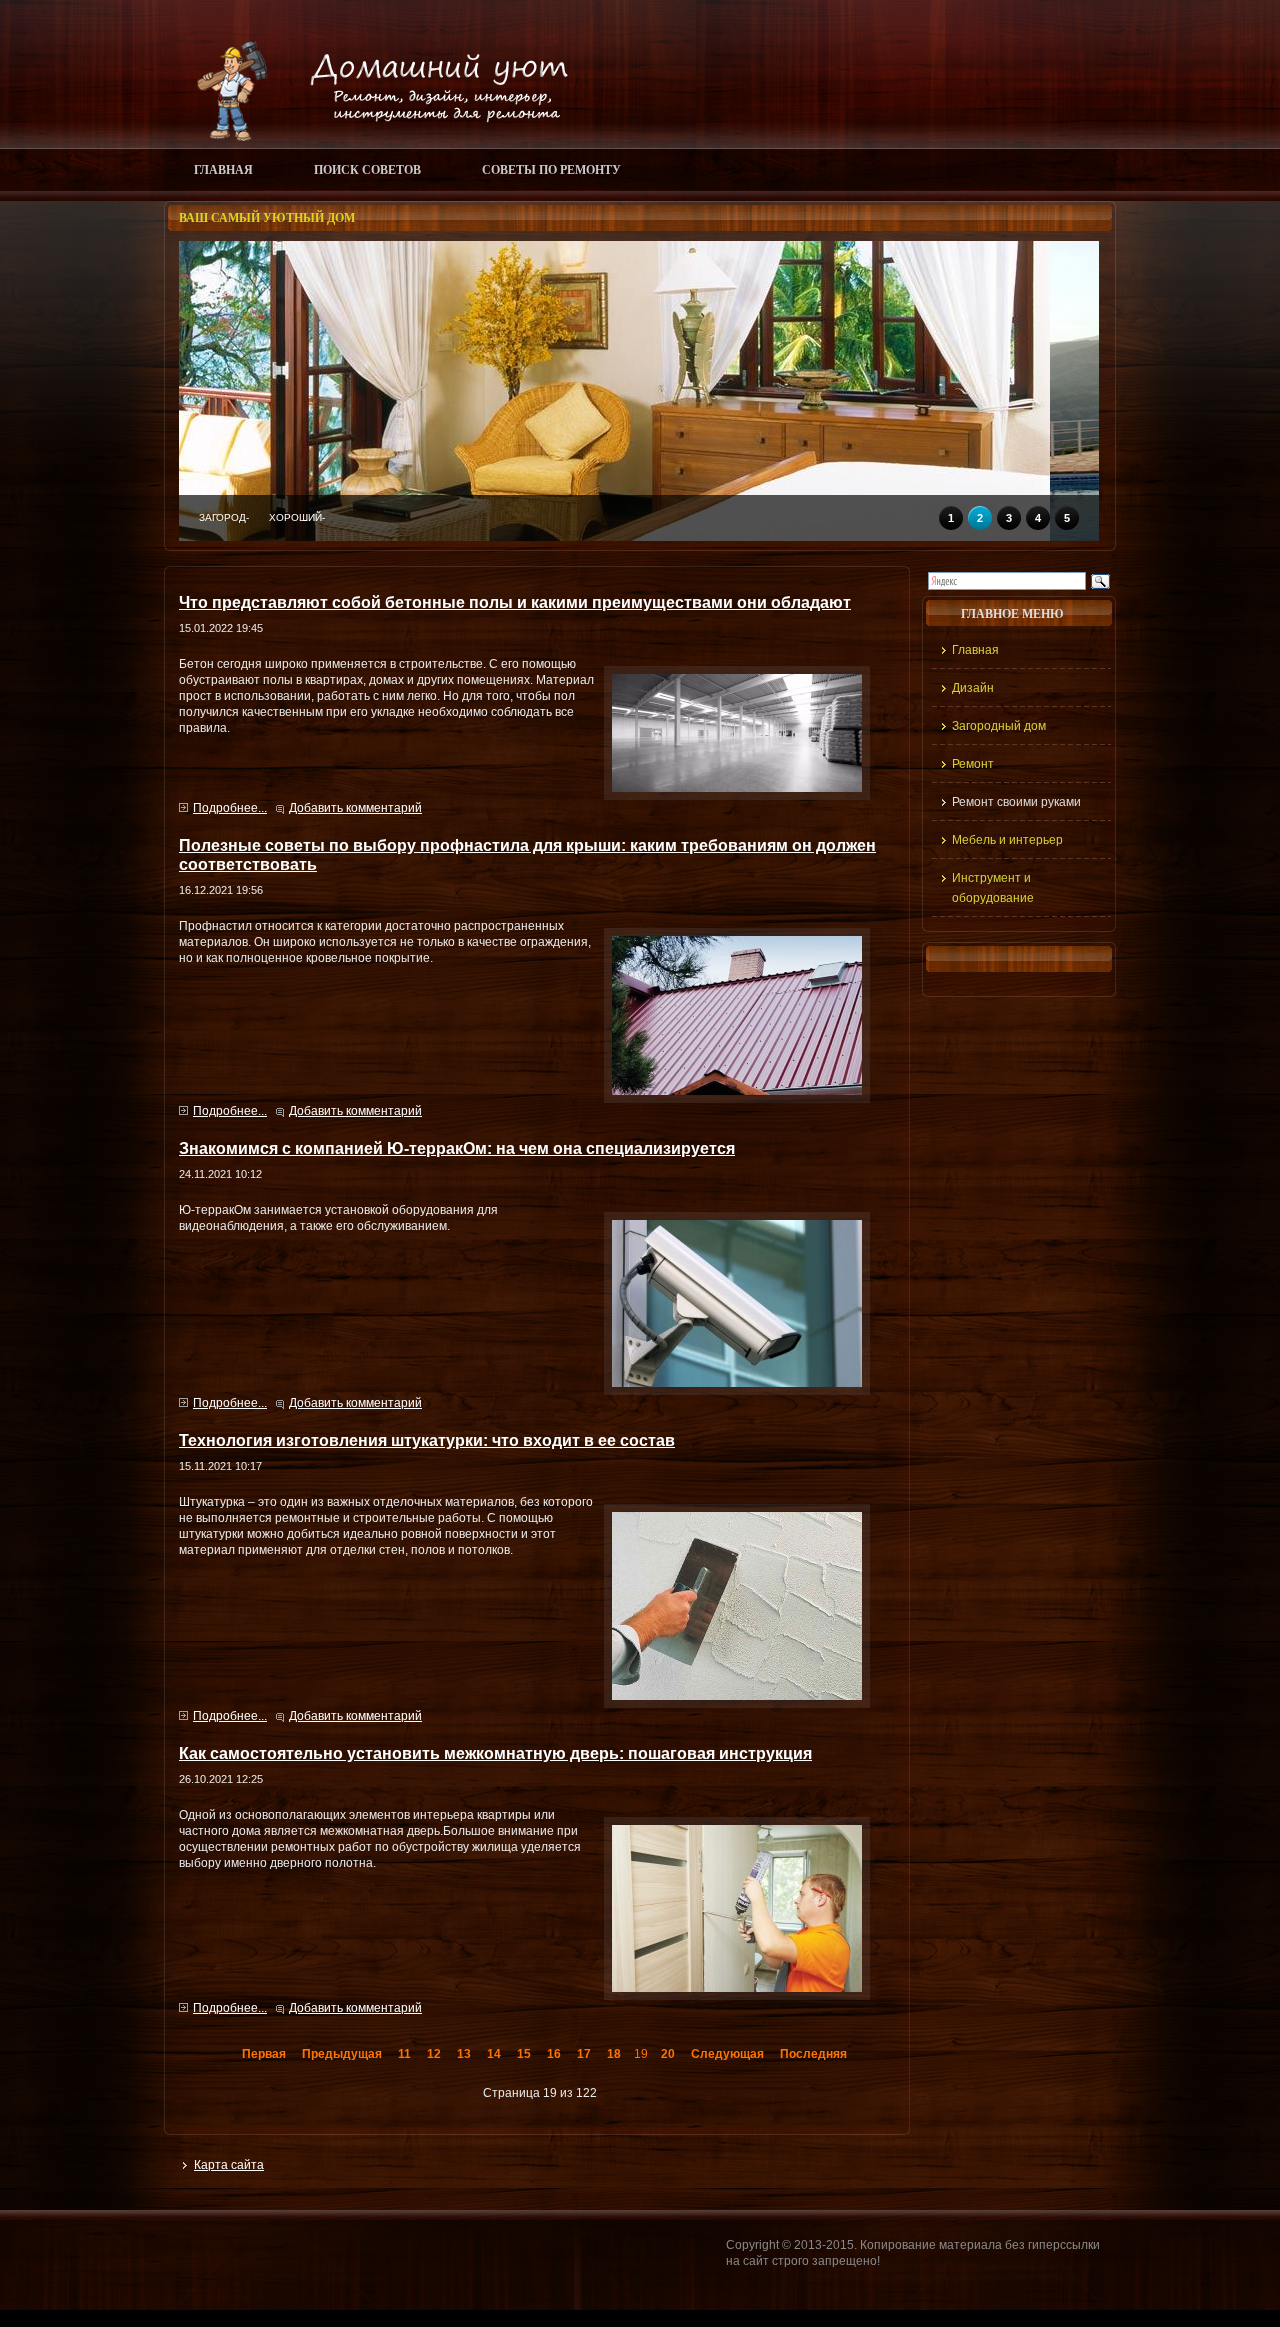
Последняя (813, 2054)
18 (614, 2054)
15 (524, 2054)
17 (584, 2054)
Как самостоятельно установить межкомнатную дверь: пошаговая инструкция (495, 1753)
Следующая (727, 2054)
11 (404, 2054)
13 (464, 2054)
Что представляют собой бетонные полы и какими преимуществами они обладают (515, 602)
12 (434, 2054)
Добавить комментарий (355, 808)
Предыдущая (342, 2054)
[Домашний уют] (373, 137)
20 (668, 2054)
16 (554, 2054)
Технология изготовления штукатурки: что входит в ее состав (427, 1440)
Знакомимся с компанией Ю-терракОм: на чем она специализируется (457, 1148)
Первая (264, 2054)
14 (494, 2054)
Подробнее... (230, 808)
